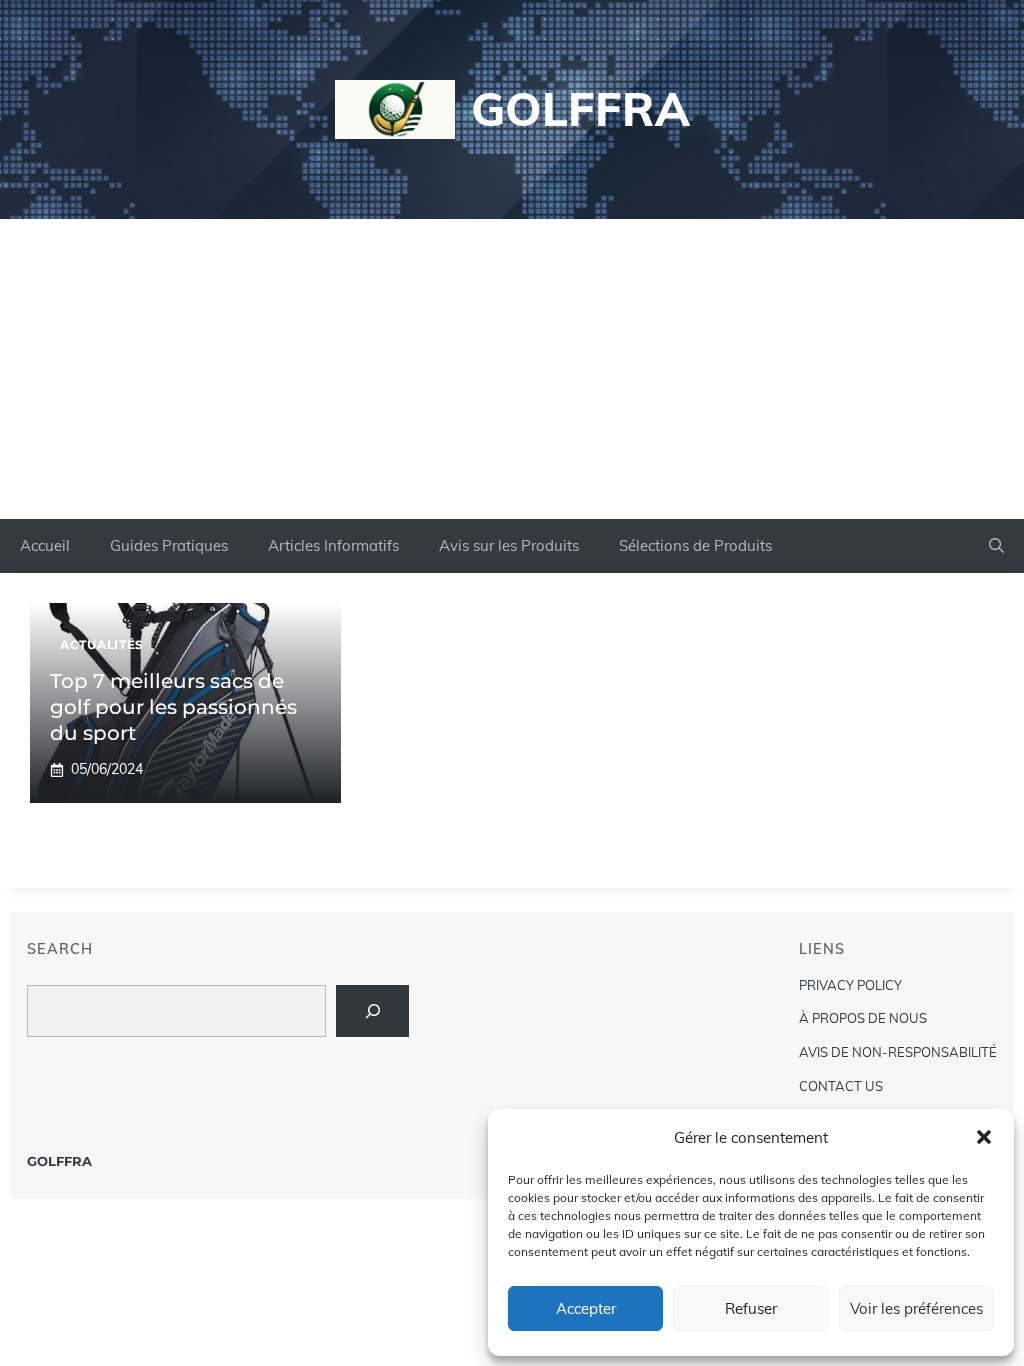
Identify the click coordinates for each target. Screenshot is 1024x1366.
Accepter (586, 1308)
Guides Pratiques (169, 545)
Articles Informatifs (333, 545)
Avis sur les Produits (509, 545)
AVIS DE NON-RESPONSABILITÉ (898, 1052)
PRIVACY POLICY (850, 985)
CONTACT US (841, 1086)
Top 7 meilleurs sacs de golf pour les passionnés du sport (173, 707)
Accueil (45, 545)
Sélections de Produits (695, 545)
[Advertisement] (512, 369)
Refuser (751, 1308)
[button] (984, 1137)
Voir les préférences (916, 1308)
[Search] (372, 1010)
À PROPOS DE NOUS (863, 1018)
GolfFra (580, 109)
